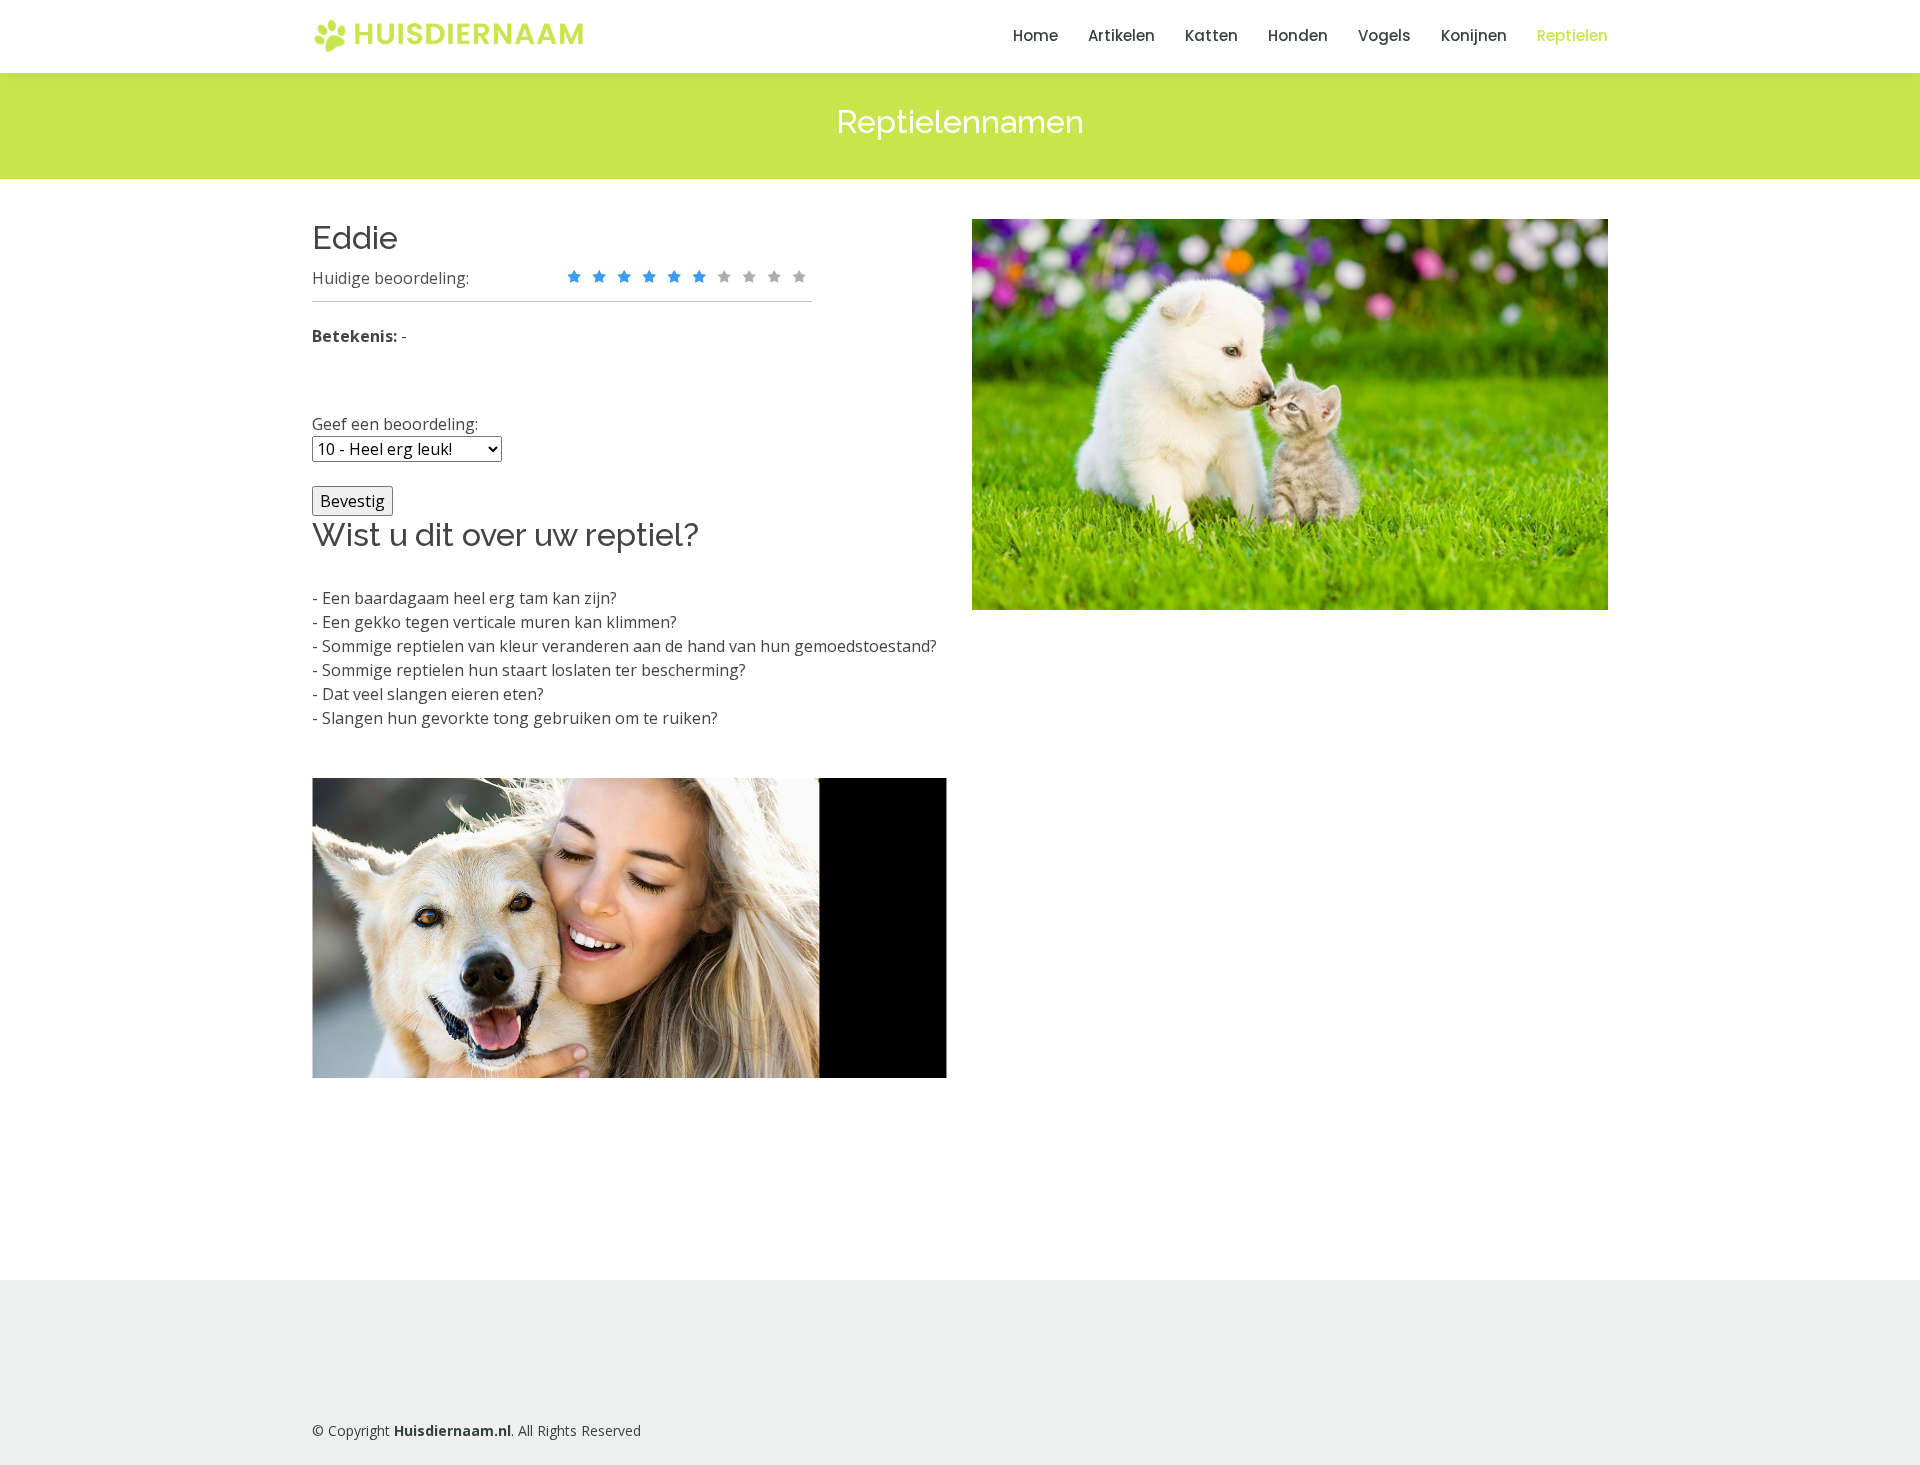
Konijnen (1474, 35)
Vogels (1384, 35)
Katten (1211, 35)
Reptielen (1572, 35)
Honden (1298, 35)
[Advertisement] (1122, 934)
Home (1035, 35)
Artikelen (1121, 35)
